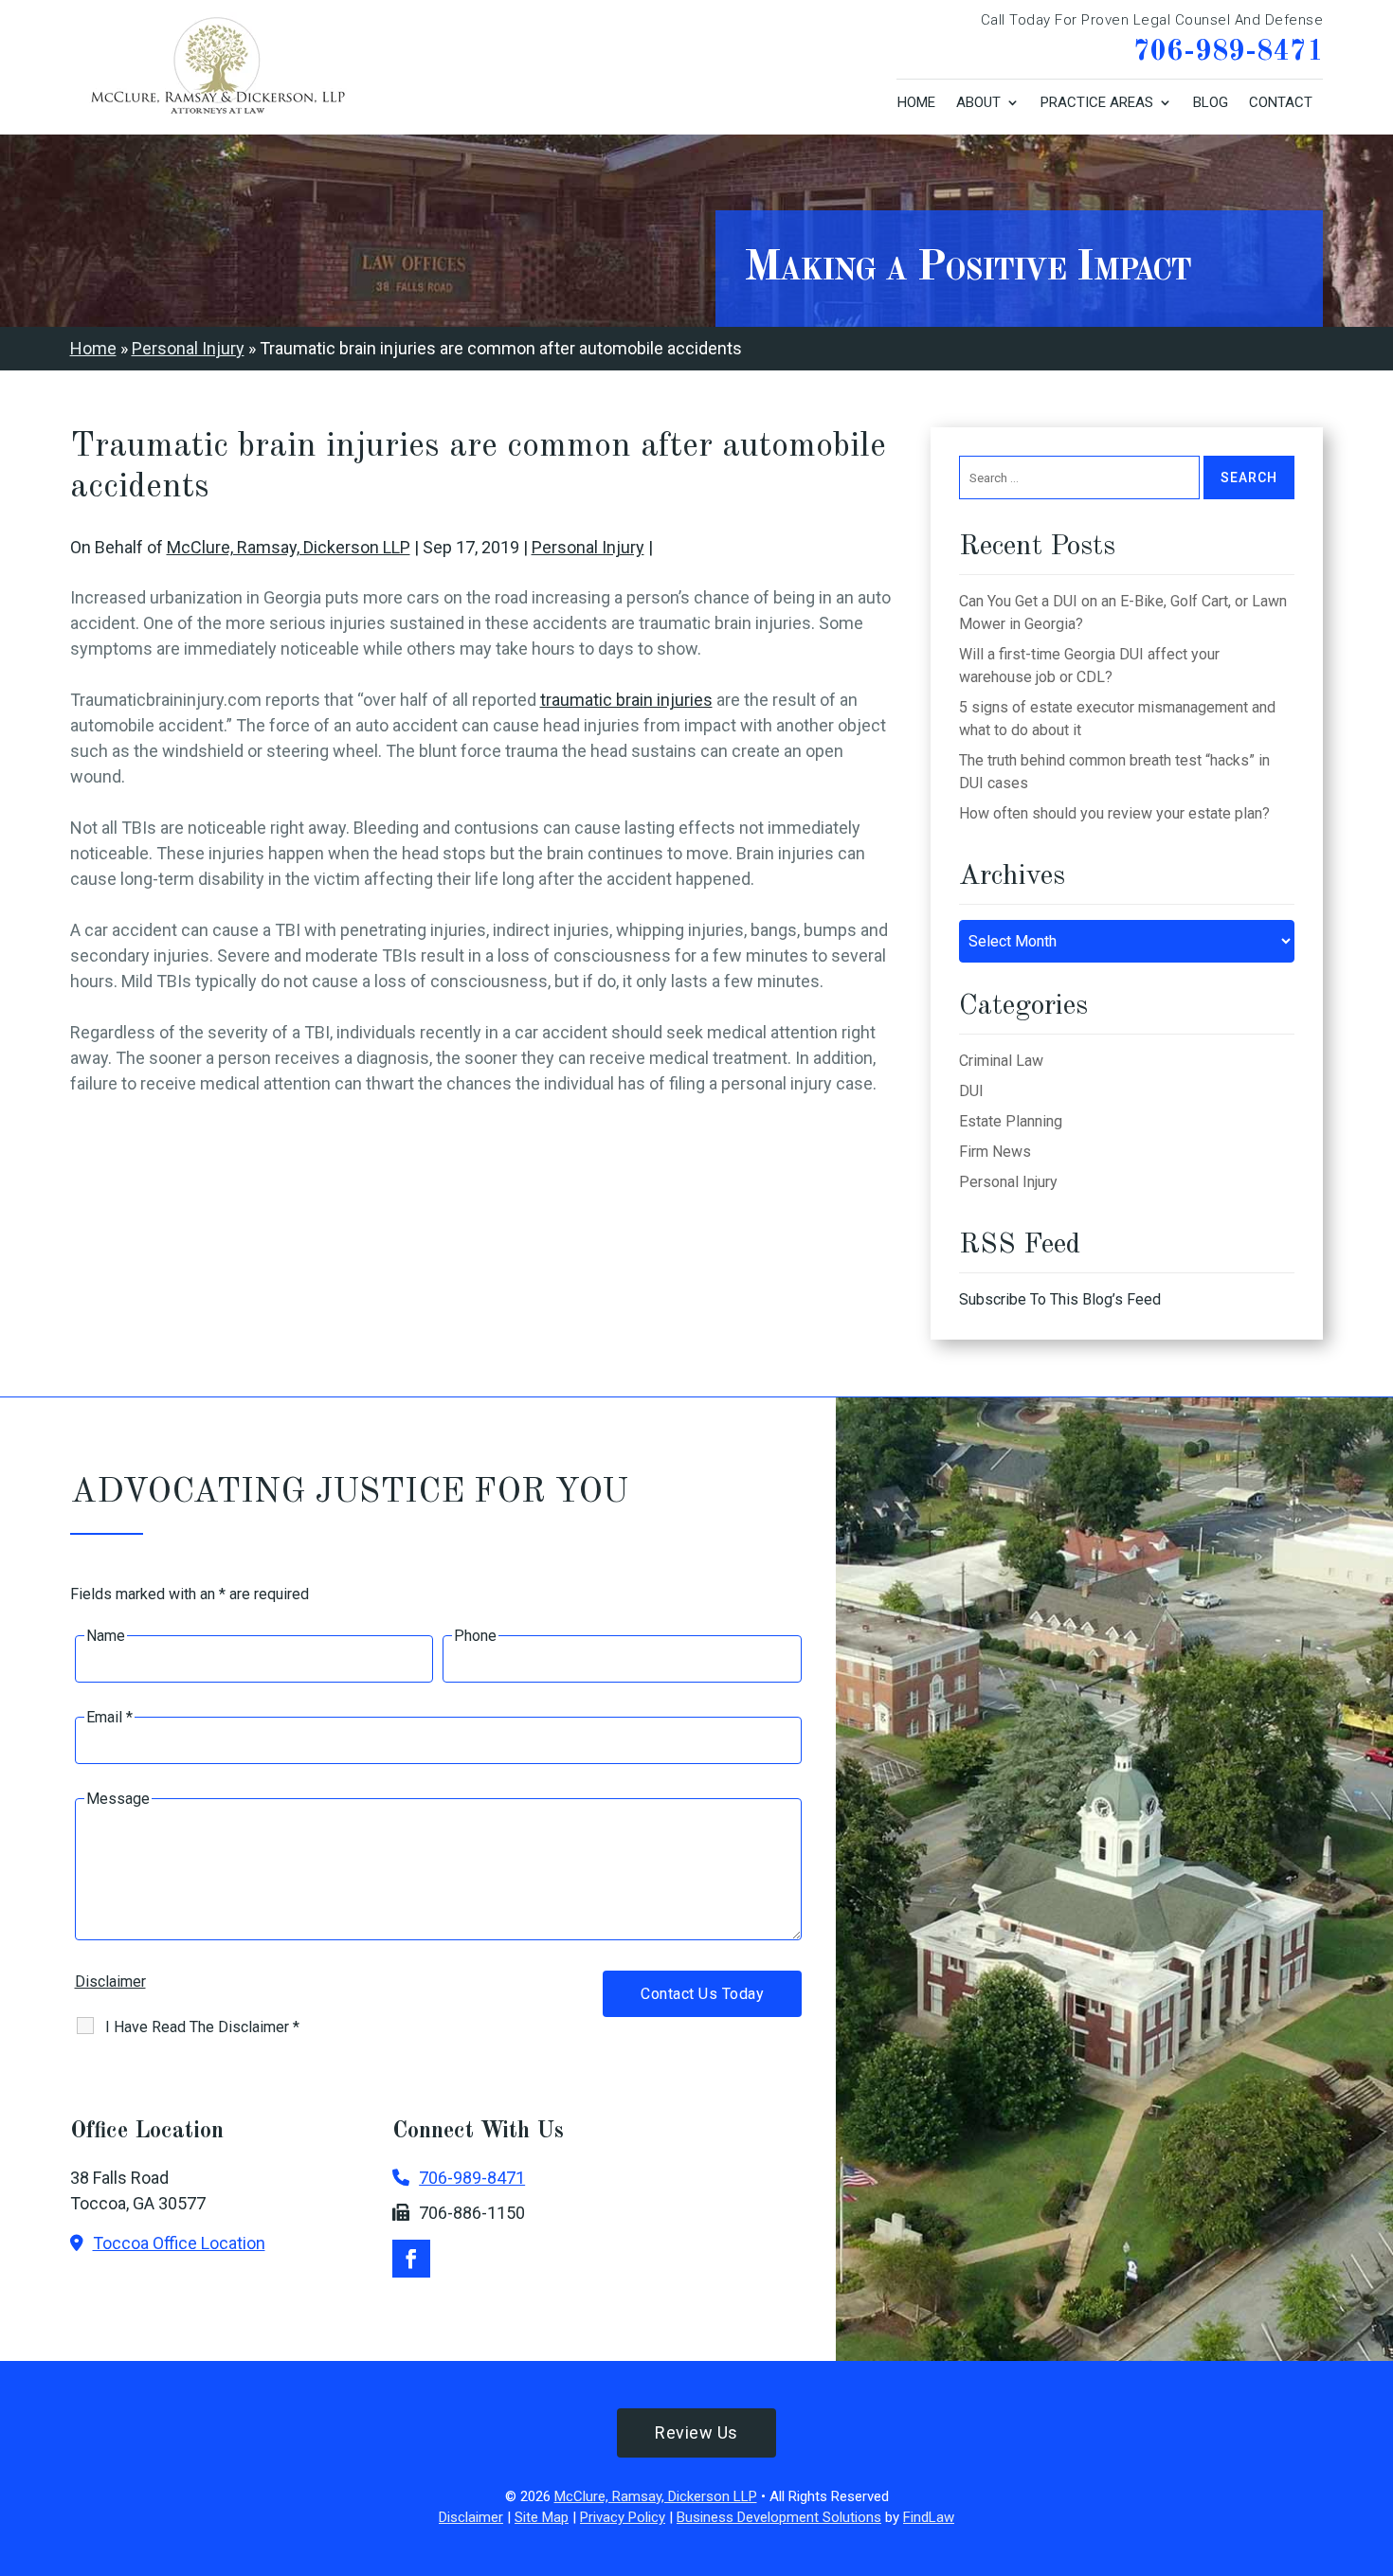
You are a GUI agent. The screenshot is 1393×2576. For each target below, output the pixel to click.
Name (106, 1636)
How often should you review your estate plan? (1114, 813)
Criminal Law (1001, 1061)
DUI (971, 1091)
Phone (475, 1636)
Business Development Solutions (779, 2517)
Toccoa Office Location (179, 2243)
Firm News (995, 1152)
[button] (1374, 2439)
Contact (1281, 102)
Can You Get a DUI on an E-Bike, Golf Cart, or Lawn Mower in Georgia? (1123, 612)
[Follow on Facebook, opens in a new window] (411, 2259)
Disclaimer (110, 1982)
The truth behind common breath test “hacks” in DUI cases (1114, 772)
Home (916, 102)
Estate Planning (1011, 1121)
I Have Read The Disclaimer (202, 2027)
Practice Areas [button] (1097, 102)
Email (109, 1717)
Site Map (542, 2517)
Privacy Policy (623, 2517)
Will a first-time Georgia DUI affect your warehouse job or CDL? (1089, 666)
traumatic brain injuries (626, 700)
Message (118, 1799)
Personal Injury (588, 547)
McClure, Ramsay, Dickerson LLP (289, 547)
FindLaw (929, 2517)
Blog (1211, 102)
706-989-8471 (1228, 52)
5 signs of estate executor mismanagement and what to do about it (1117, 719)
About (978, 102)
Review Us (696, 2432)
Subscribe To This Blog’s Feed (1060, 1299)
